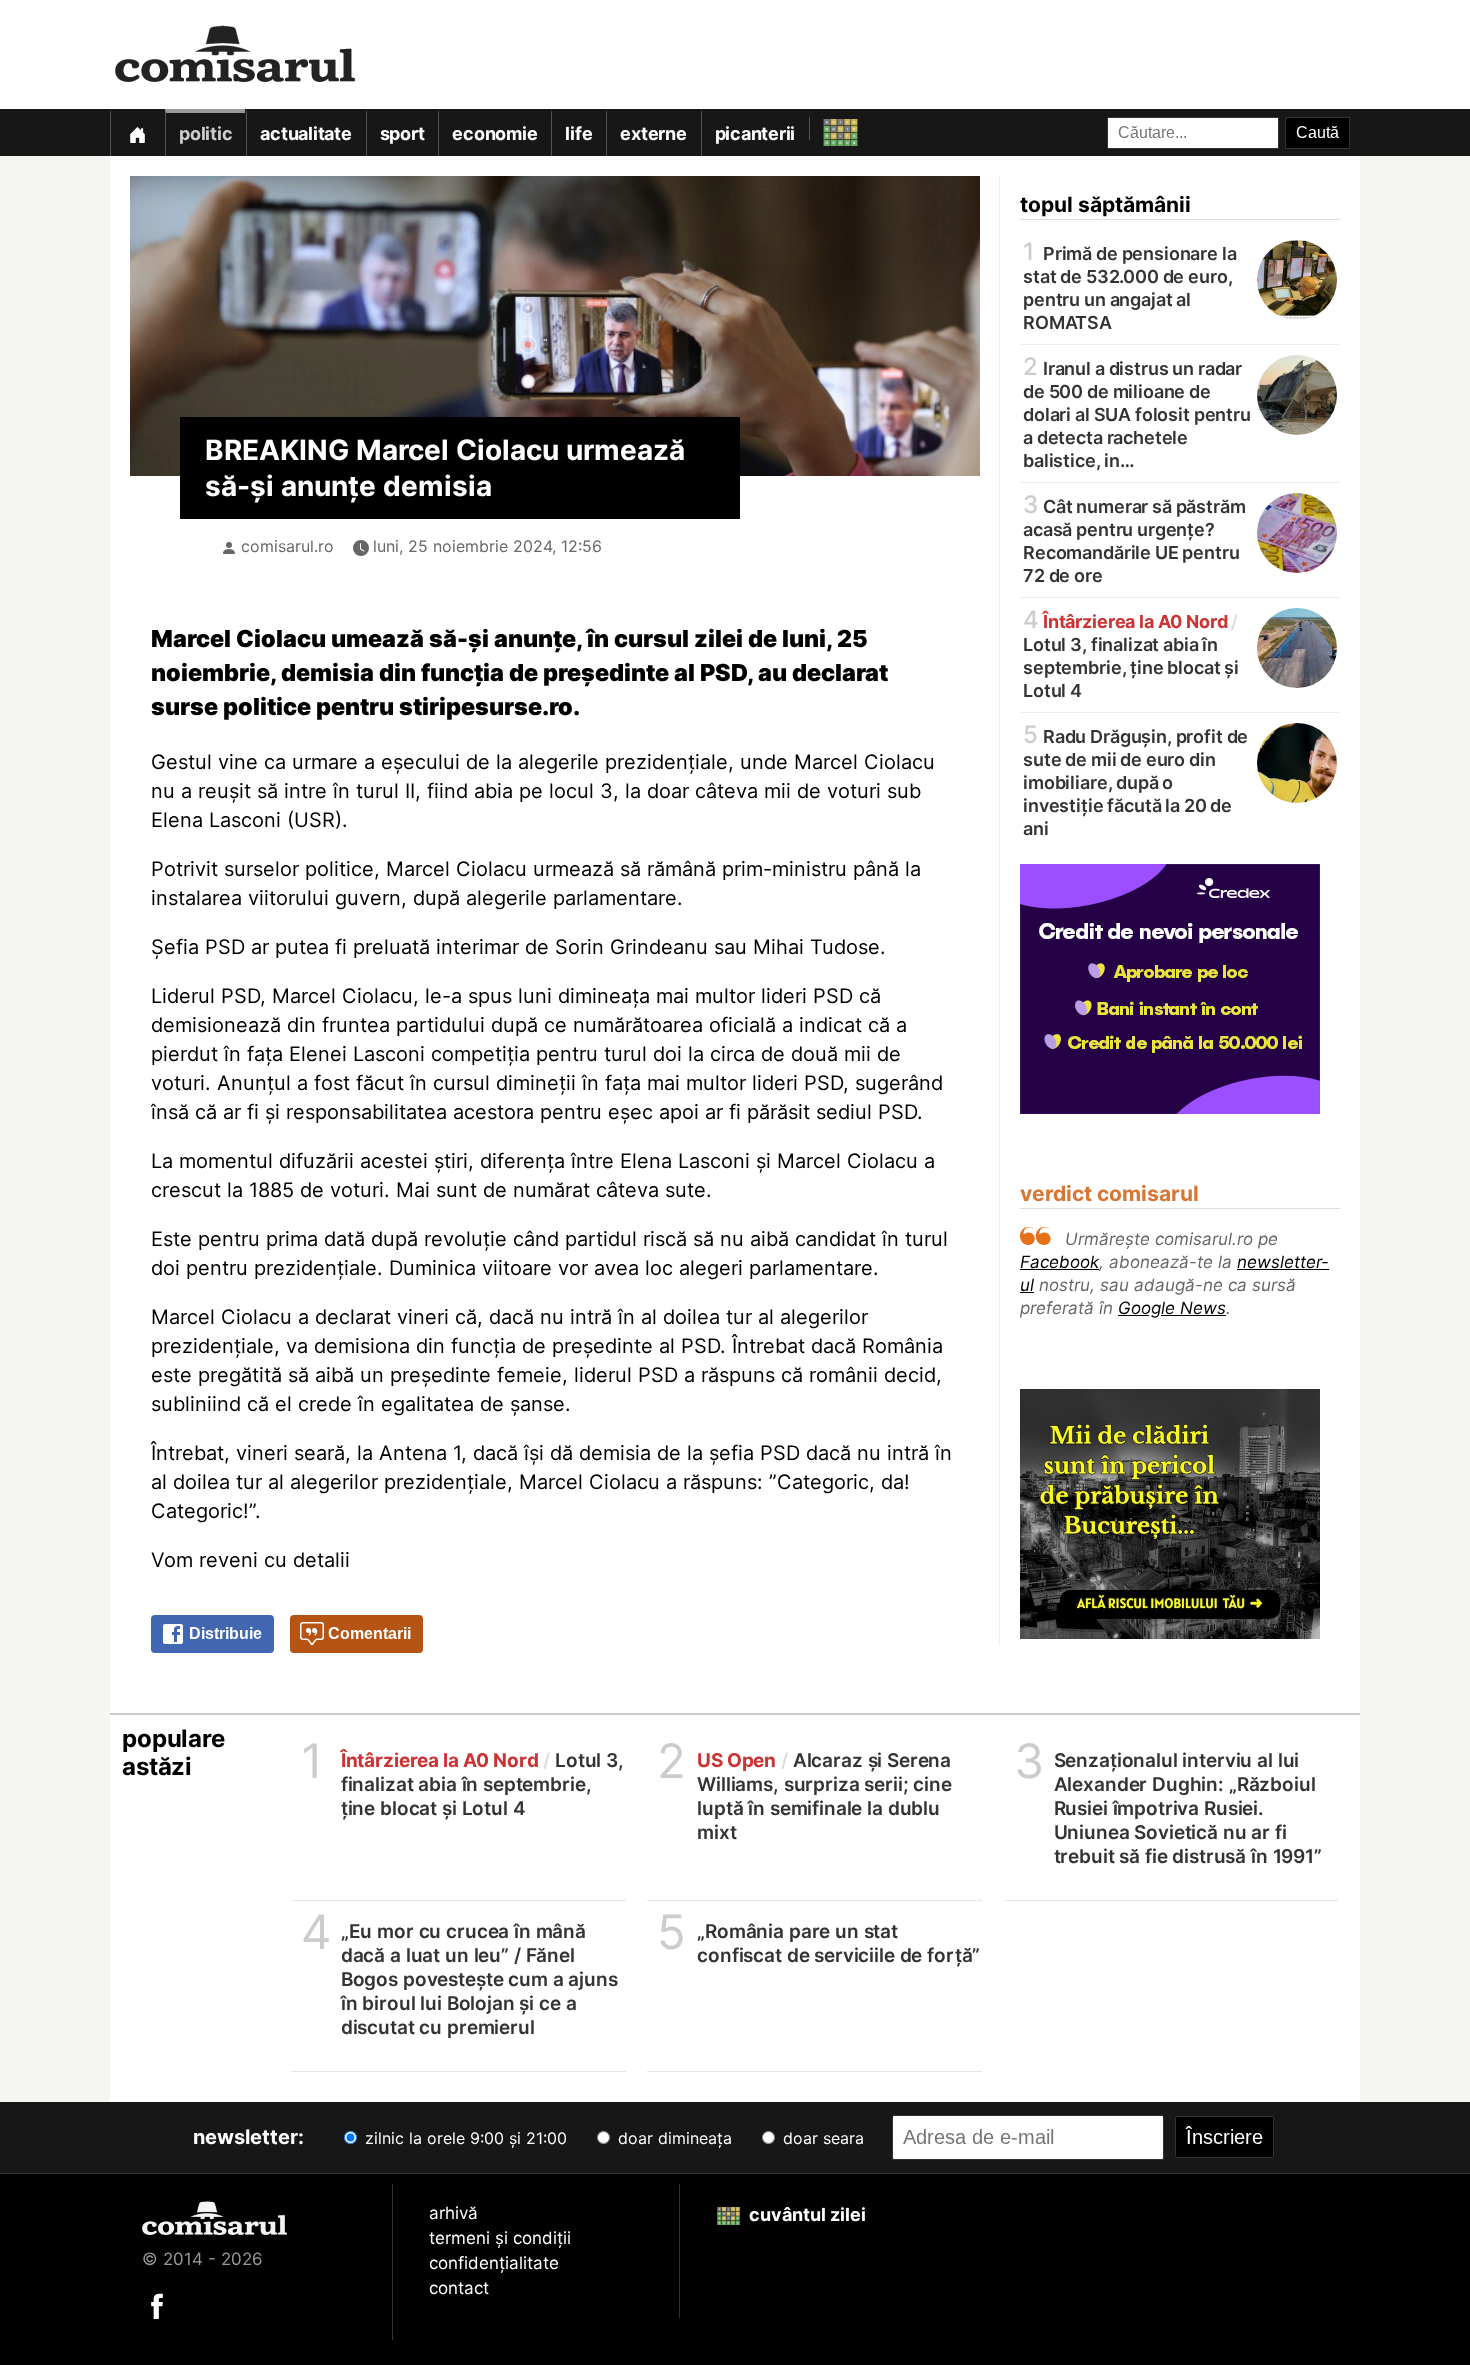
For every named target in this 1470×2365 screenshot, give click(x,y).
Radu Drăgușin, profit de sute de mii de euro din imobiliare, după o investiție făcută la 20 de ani (1135, 781)
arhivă (453, 2213)
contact (459, 2288)
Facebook (1059, 1262)
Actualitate (305, 133)
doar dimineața (672, 2138)
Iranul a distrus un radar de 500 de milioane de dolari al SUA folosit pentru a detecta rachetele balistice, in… (1137, 413)
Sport (402, 133)
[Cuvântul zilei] (822, 127)
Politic (205, 133)
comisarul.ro (287, 546)
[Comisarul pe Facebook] (157, 2305)
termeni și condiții (500, 2238)
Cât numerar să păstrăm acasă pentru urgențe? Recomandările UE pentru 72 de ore (1134, 539)
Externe (653, 133)
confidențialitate (494, 2263)
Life (578, 133)
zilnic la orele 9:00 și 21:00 (463, 2138)
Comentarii (367, 1633)
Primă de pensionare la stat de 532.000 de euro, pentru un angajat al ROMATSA (1130, 286)
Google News (1172, 1308)
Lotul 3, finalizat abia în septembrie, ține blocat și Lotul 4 (1131, 654)
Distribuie (223, 1633)
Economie (494, 133)
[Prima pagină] (137, 132)
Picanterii (755, 133)
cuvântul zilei (805, 2214)
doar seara (821, 2138)
